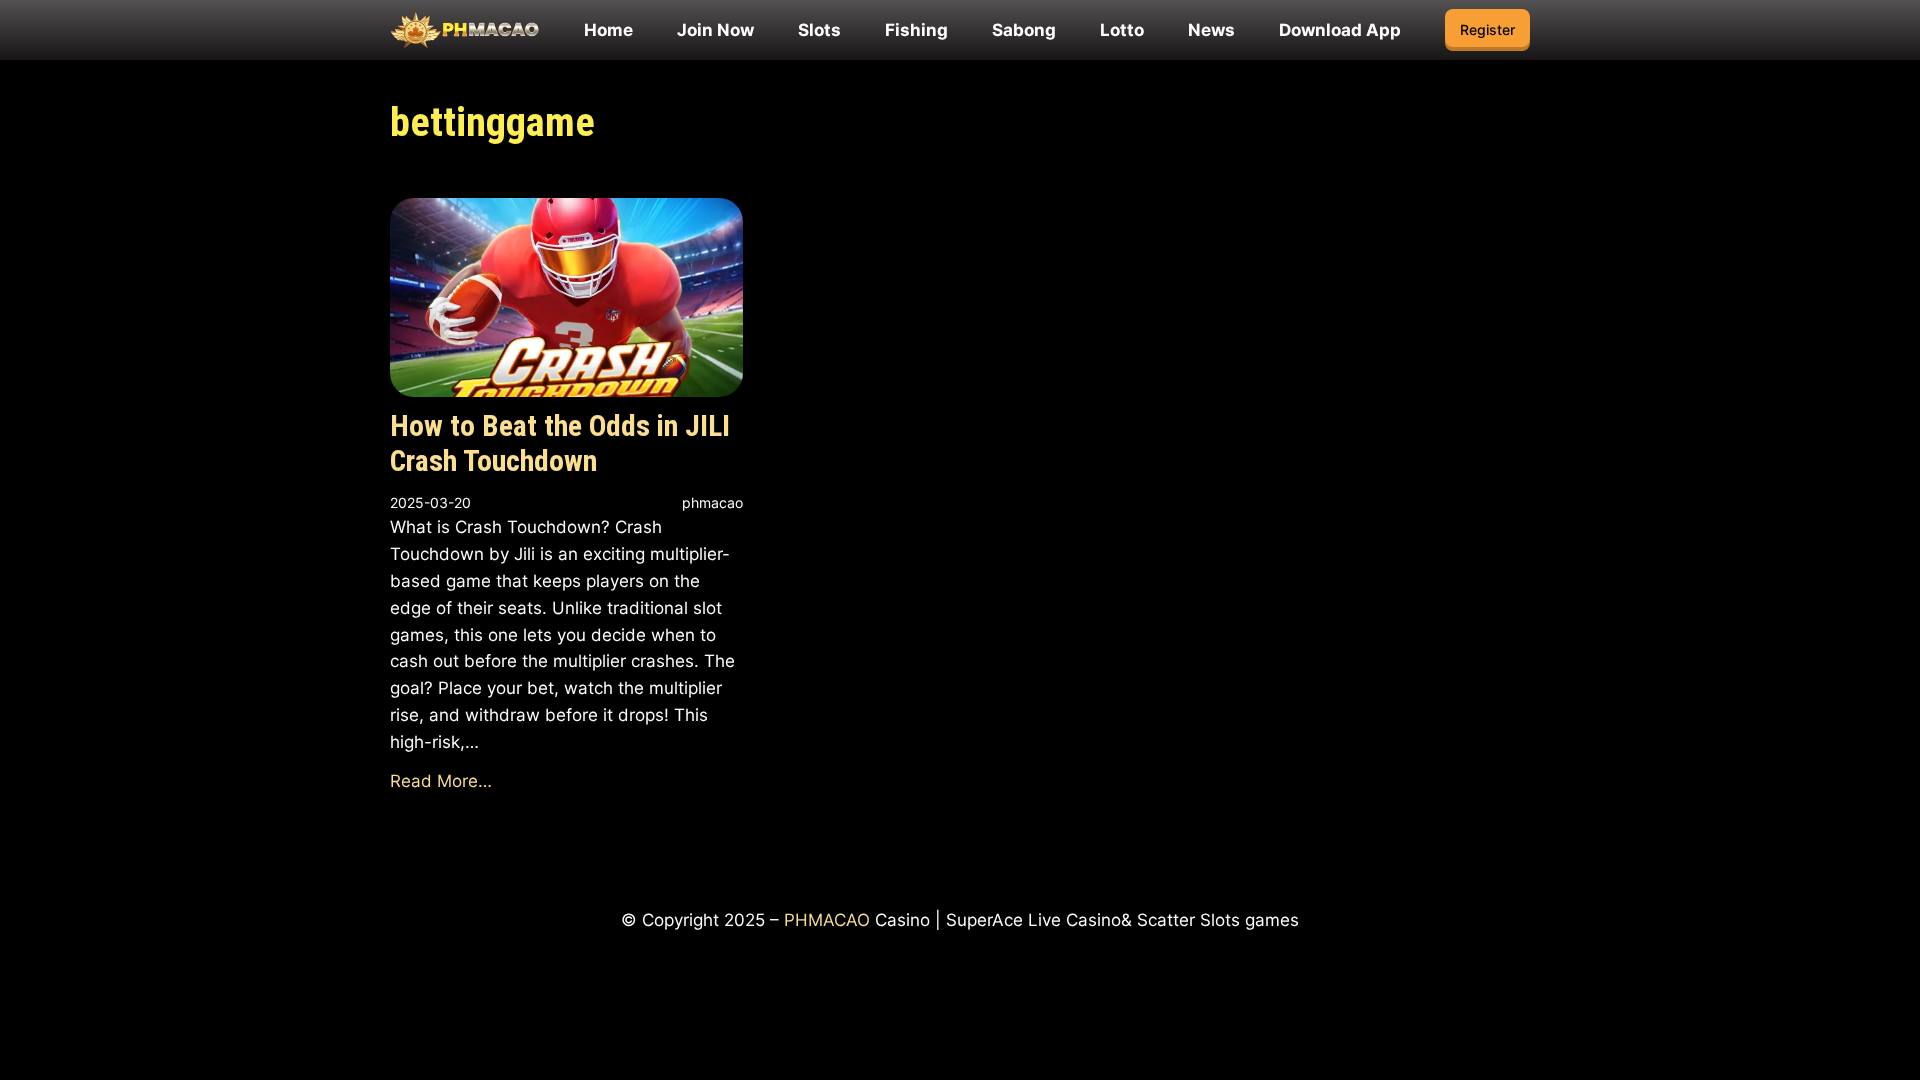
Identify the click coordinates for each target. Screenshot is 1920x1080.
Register (1487, 29)
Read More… (441, 781)
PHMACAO (827, 920)
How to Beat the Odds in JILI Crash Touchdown (560, 444)
